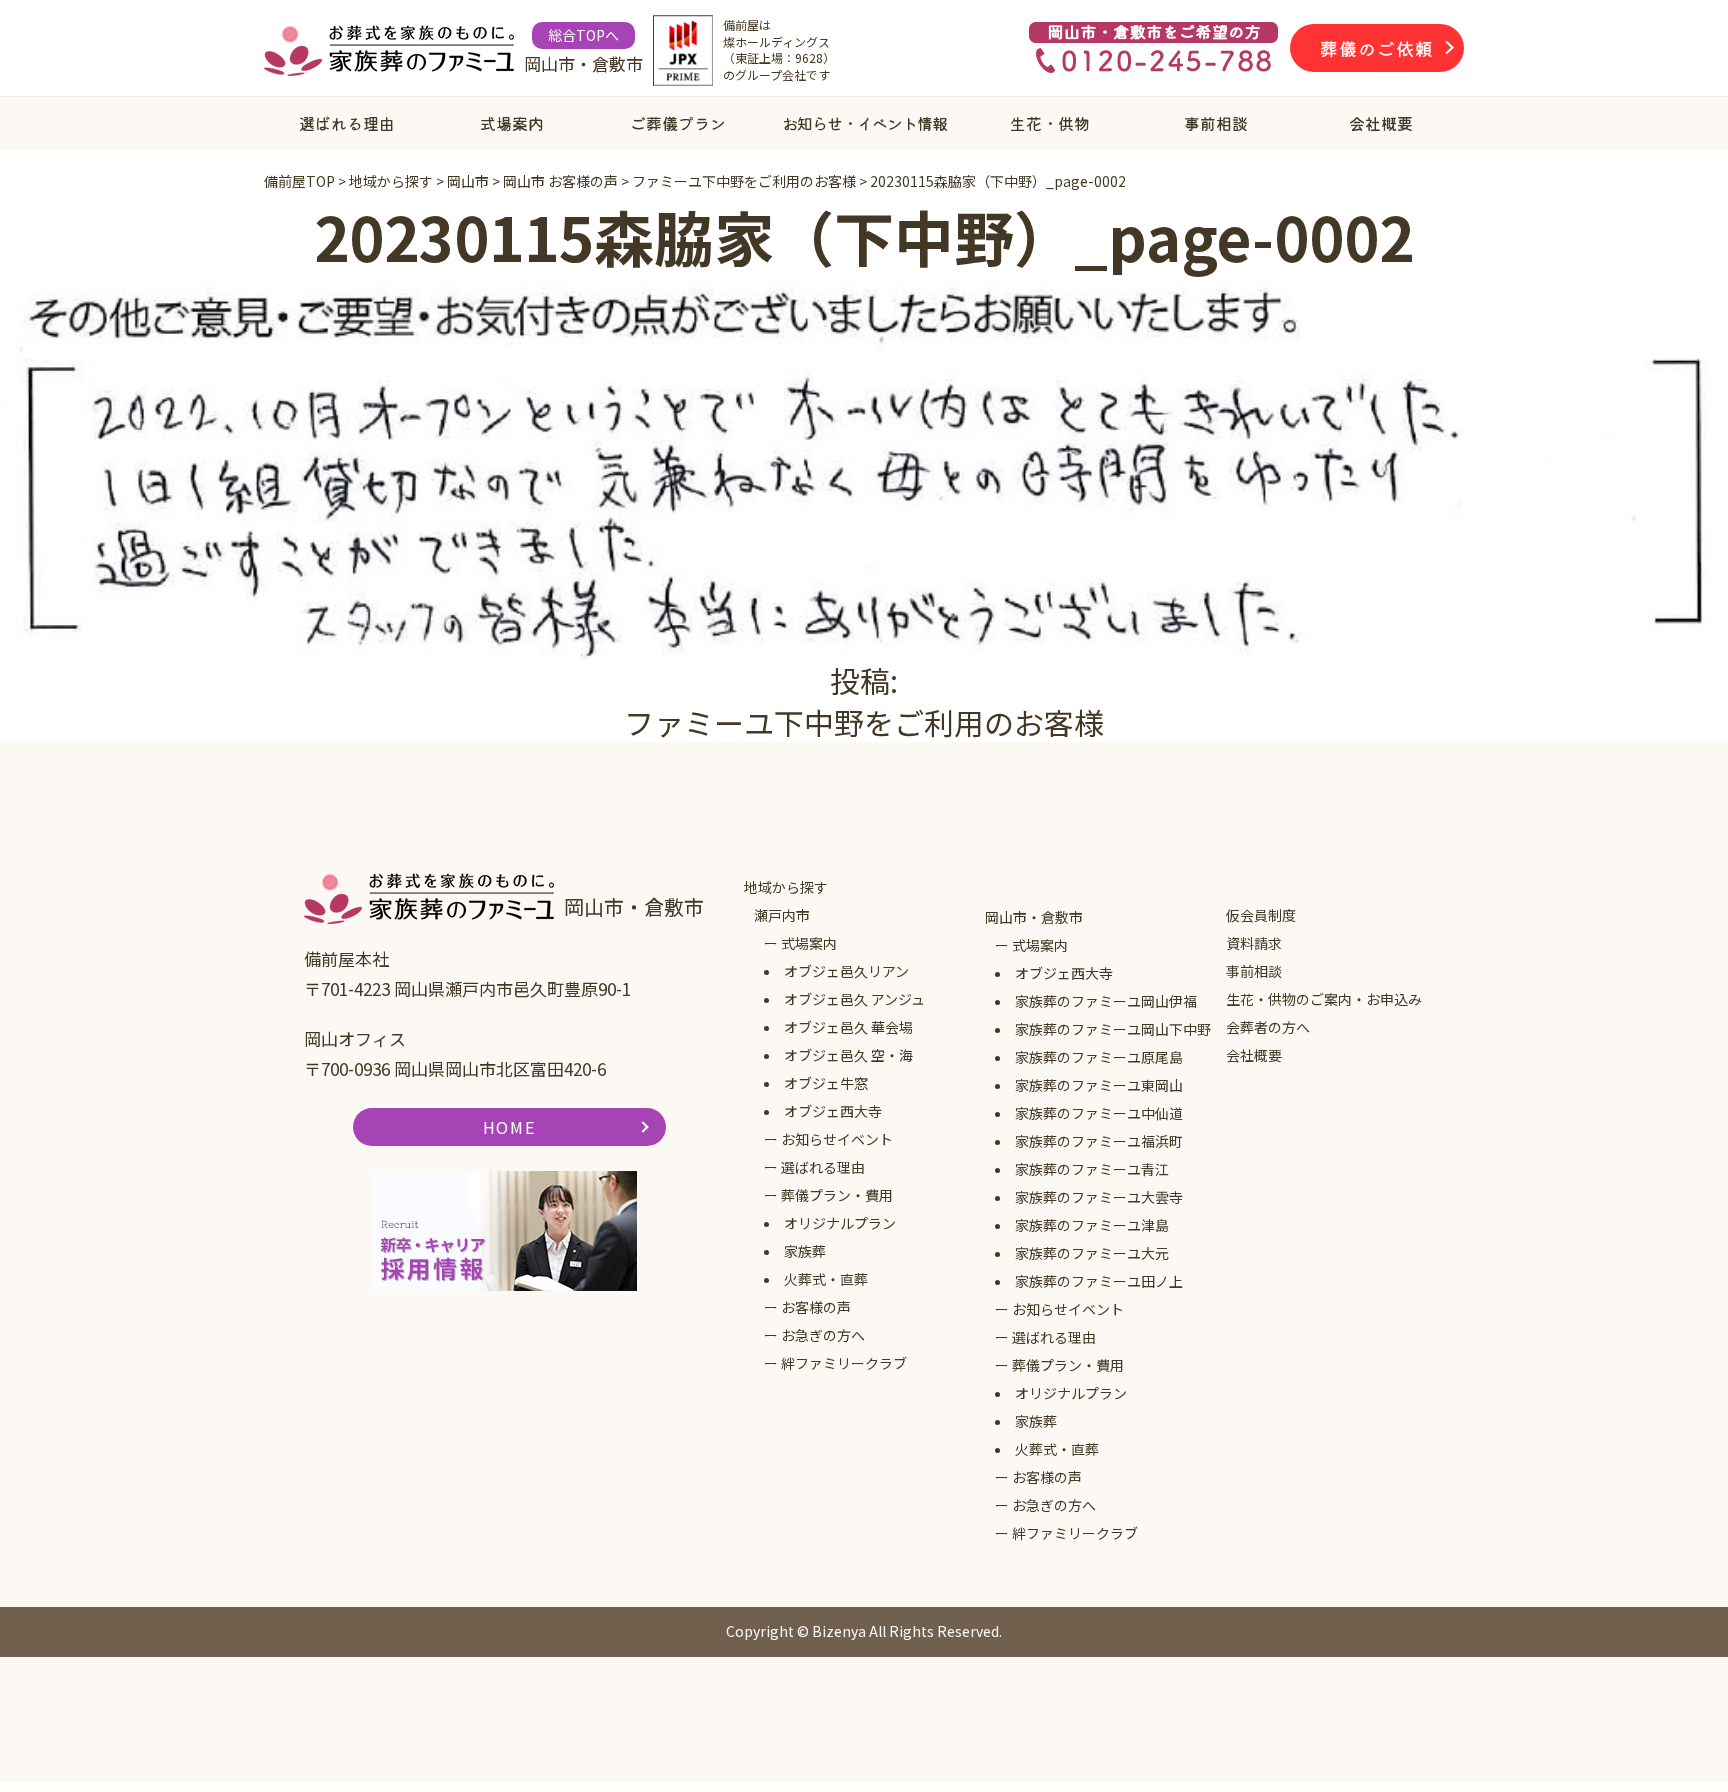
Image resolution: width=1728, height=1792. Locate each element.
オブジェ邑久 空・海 (848, 1055)
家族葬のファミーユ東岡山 (1099, 1085)
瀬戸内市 (782, 915)
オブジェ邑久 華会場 (848, 1027)
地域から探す (786, 887)
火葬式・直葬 (826, 1279)
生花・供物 (1050, 123)
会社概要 (1381, 123)
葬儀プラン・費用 (837, 1195)
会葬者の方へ (1268, 1027)
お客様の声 (816, 1307)
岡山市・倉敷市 (1034, 917)
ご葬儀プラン (678, 123)
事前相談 (1216, 123)
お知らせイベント (837, 1139)
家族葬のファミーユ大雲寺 (1099, 1197)
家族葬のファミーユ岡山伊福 (1106, 1001)
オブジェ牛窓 (826, 1083)
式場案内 (512, 123)
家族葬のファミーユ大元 (1092, 1253)
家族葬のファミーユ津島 (1092, 1225)
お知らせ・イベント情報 (864, 123)
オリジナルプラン (840, 1223)
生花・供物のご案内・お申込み (1324, 999)
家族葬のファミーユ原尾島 (1099, 1057)
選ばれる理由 (347, 123)
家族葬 (805, 1251)
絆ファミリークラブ (844, 1363)
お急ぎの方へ (823, 1335)
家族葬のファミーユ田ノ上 (1099, 1281)
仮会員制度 (1261, 915)
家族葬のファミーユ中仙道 (1099, 1113)
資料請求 (1254, 943)
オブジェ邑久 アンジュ (854, 999)
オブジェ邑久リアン (846, 971)
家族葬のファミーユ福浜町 (1099, 1141)
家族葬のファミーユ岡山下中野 (1113, 1029)
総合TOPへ (583, 35)
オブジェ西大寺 (833, 1111)
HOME (509, 1127)
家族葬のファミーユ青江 (1092, 1169)
